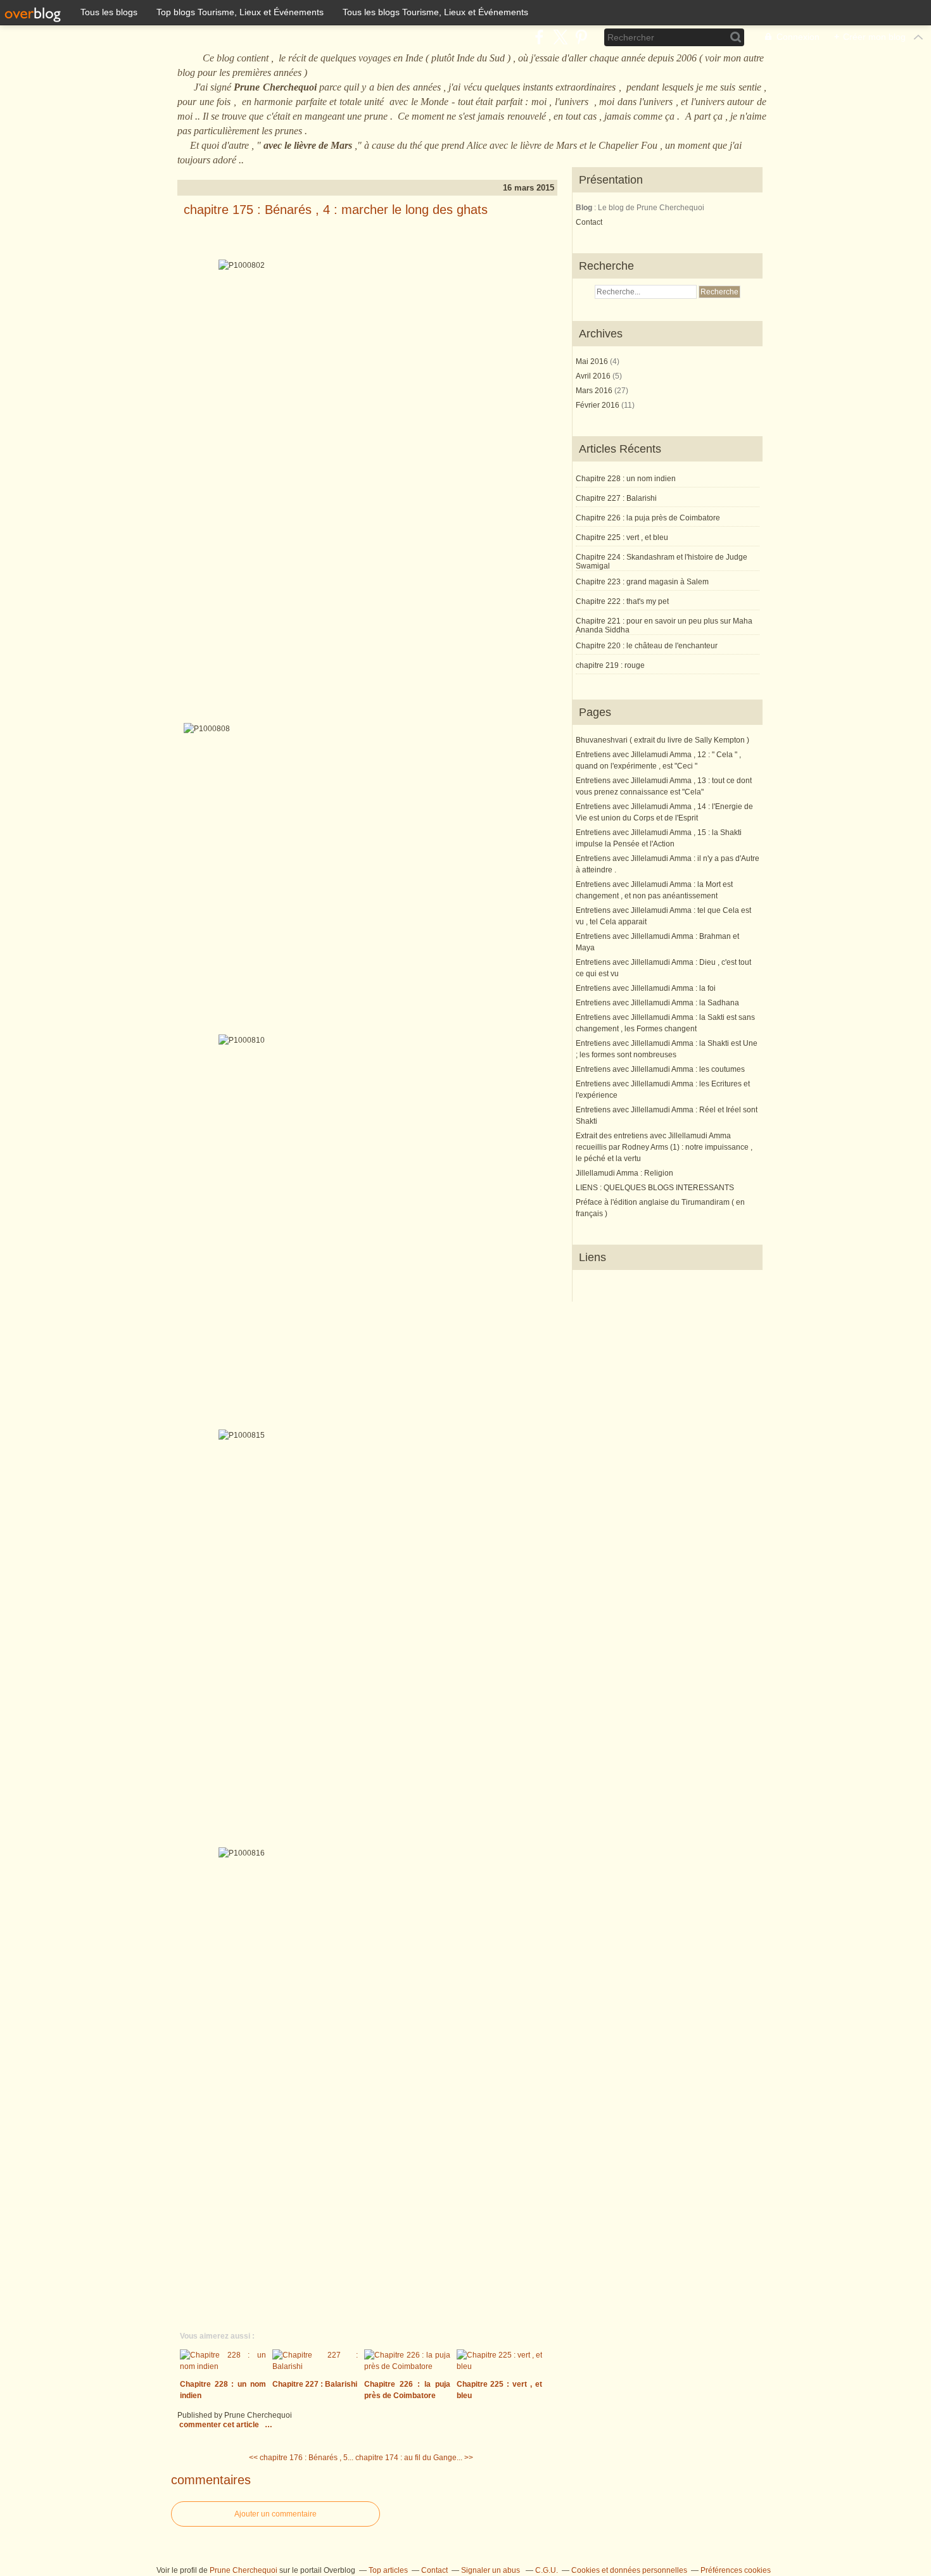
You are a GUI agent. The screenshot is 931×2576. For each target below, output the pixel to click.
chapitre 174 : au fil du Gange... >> (414, 2458)
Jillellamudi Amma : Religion (624, 1173)
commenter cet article (220, 2425)
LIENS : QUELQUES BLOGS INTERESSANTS (655, 1188)
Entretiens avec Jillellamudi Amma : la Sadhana (657, 1003)
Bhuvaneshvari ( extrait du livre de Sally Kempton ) (662, 740)
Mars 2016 (595, 391)
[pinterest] (581, 37)
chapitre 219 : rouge (610, 665)
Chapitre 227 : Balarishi (616, 498)
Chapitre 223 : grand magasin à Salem (642, 582)
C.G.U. (547, 2570)
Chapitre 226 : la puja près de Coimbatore (648, 518)
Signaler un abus (491, 2570)
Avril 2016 (594, 376)
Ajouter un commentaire (275, 2514)
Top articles (388, 2570)
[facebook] (539, 37)
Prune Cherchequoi (244, 2570)
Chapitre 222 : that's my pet (622, 601)
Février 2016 (598, 405)
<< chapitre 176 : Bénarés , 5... (301, 2458)
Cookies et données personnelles (629, 2570)
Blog (584, 208)
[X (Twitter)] (560, 37)
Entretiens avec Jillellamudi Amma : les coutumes (660, 1069)
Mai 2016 (593, 361)
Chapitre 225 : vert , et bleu (622, 537)
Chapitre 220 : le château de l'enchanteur (647, 646)
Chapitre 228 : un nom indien (626, 479)
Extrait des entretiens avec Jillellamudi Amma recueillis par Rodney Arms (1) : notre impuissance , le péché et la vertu (664, 1147)
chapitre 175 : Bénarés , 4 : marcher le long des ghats (336, 210)
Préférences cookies (736, 2570)
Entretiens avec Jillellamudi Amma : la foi (646, 988)
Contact (589, 222)
